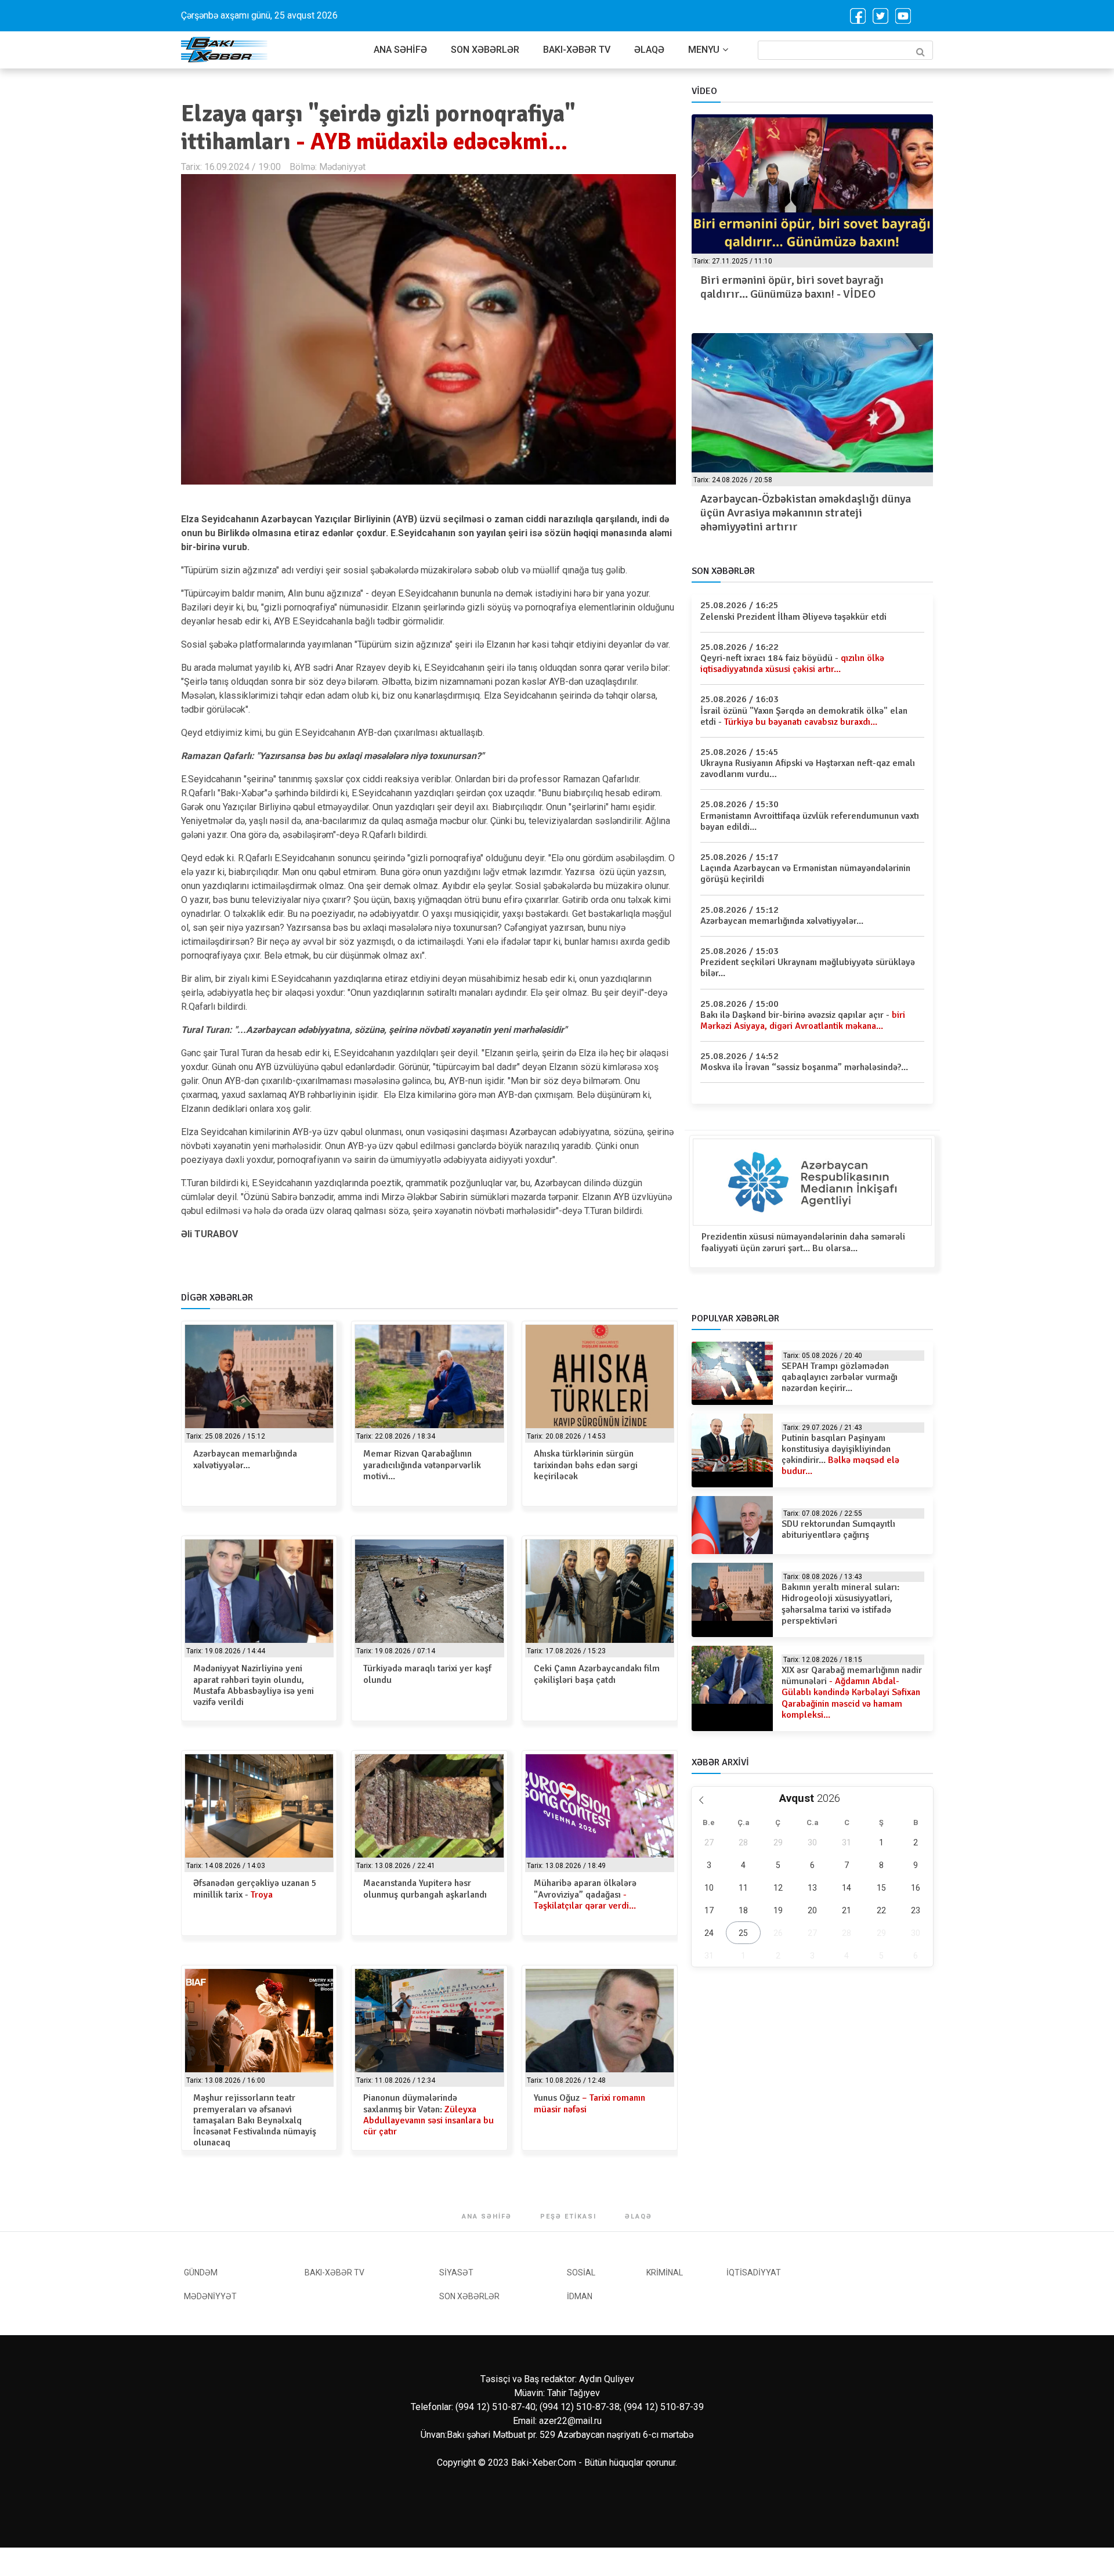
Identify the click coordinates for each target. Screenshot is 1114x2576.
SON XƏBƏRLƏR (485, 50)
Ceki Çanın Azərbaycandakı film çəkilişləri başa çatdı (597, 1674)
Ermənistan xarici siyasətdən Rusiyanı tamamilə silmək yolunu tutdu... (812, 506)
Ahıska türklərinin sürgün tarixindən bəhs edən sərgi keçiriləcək (586, 1465)
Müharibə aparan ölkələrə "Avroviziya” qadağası (585, 1894)
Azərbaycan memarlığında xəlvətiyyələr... (245, 1459)
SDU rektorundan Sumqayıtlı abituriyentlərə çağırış (838, 1529)
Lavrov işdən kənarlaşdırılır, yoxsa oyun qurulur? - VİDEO (810, 287)
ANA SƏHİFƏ (400, 50)
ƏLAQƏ (649, 50)
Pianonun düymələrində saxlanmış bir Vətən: (428, 2115)
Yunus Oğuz (589, 2103)
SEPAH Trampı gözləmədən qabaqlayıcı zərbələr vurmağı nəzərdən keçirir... (840, 1377)
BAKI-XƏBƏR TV (577, 50)
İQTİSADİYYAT (754, 2272)
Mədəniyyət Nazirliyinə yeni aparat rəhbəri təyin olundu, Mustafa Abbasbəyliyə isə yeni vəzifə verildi (254, 1685)
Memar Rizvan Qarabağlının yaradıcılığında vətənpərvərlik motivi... (422, 1465)
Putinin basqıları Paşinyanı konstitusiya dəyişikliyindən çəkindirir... (840, 1455)
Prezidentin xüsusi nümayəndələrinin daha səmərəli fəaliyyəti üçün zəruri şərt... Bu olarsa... (803, 1242)
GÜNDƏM (201, 2272)
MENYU (704, 50)
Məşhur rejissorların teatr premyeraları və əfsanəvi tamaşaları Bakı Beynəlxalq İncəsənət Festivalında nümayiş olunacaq (255, 2120)
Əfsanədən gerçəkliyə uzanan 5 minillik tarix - (255, 1889)
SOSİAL (581, 2272)
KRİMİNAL (665, 2272)
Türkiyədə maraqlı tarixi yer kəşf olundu (427, 1674)
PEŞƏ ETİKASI (568, 2216)
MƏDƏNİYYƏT (210, 2296)
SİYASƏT (456, 2272)
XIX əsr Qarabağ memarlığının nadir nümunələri (852, 1692)
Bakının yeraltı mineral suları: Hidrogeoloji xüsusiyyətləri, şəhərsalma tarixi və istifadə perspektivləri (840, 1604)
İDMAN (580, 2296)
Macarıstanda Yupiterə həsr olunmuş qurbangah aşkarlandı (425, 1889)
